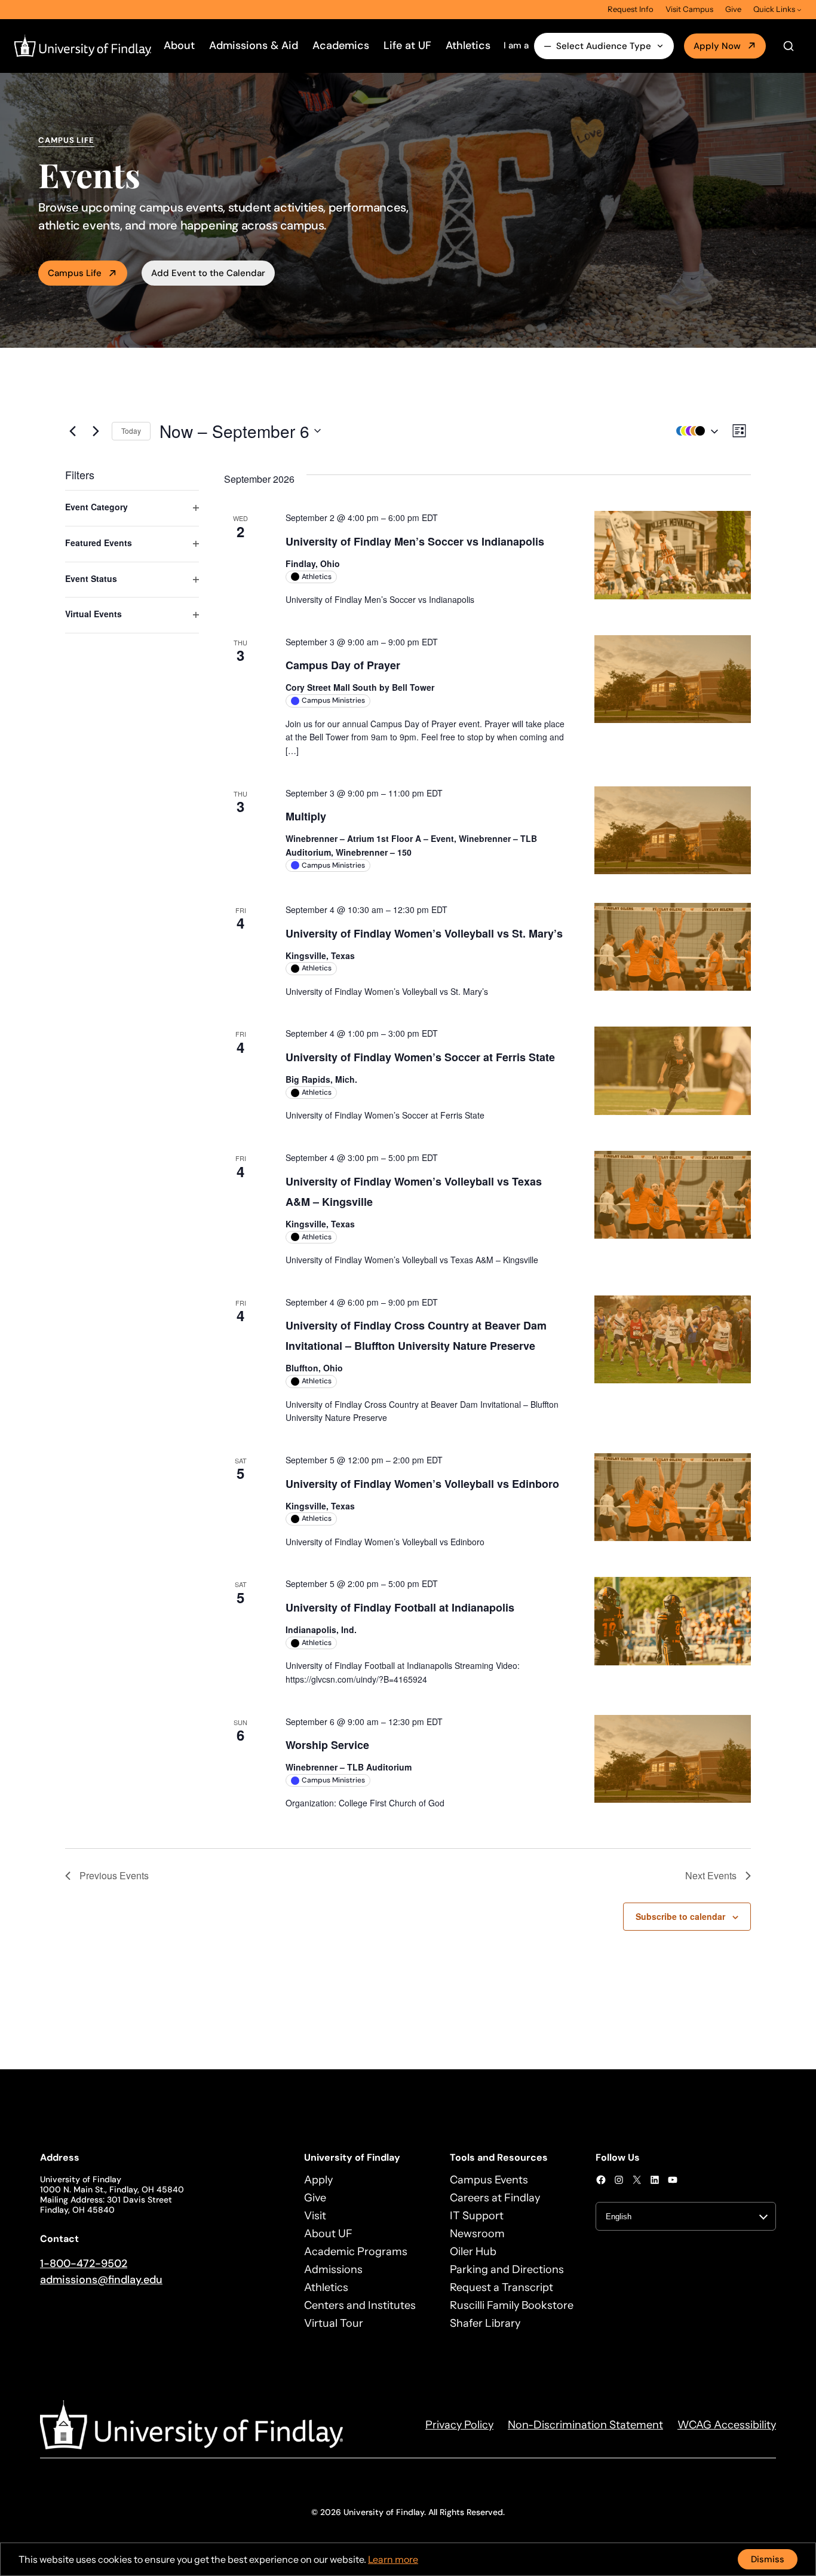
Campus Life (75, 273)
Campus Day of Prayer (343, 665)
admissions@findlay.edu (101, 2280)
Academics (341, 45)
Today (131, 431)
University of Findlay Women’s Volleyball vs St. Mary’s (424, 933)
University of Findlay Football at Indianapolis (400, 1607)
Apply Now (717, 46)
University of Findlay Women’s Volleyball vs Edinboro (422, 1484)
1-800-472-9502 (84, 2263)
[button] (694, 431)
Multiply (306, 816)
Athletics (468, 45)
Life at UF (407, 45)
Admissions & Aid (254, 45)
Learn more (393, 2559)
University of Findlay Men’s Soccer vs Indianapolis (415, 541)
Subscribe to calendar (680, 1916)
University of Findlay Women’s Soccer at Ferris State (420, 1057)
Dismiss (768, 2559)
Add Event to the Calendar (208, 273)
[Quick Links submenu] (799, 10)
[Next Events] (96, 431)
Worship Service (327, 1745)
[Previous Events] (72, 431)
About (179, 45)
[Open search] (789, 46)
